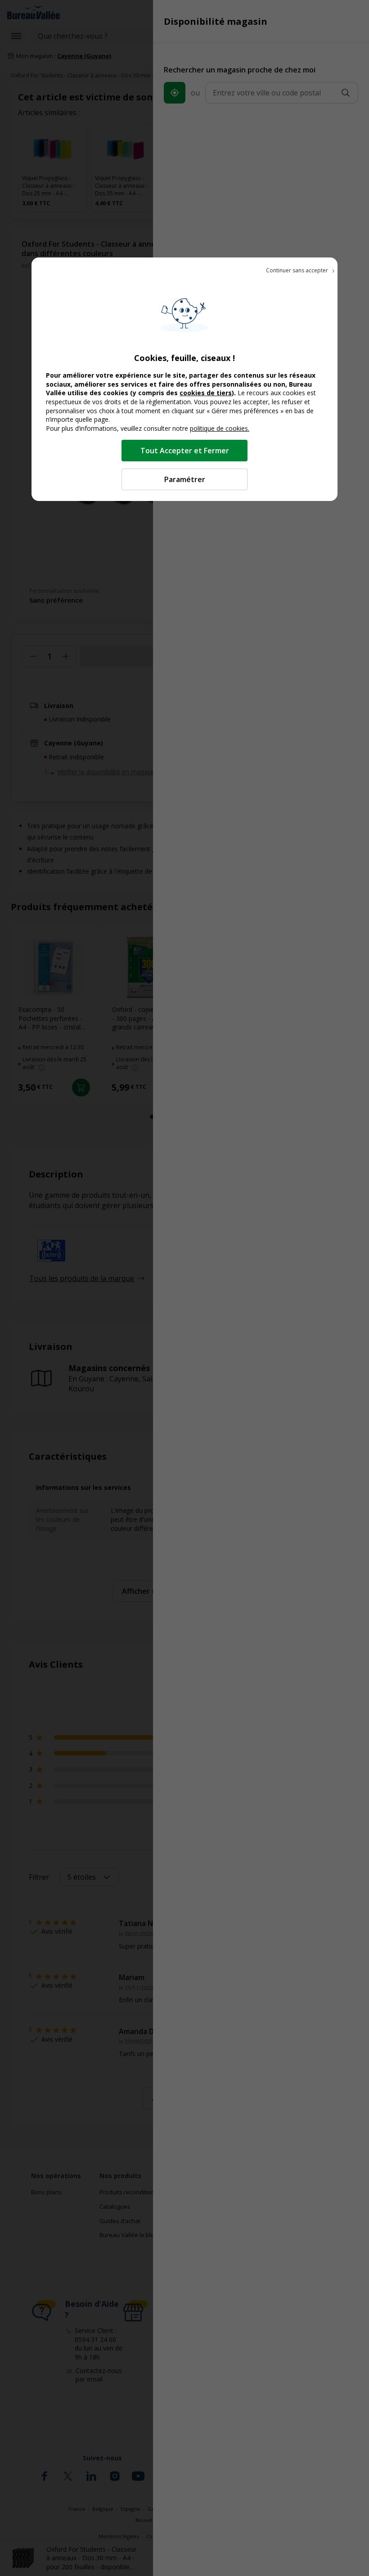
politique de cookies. (220, 428)
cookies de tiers (206, 393)
